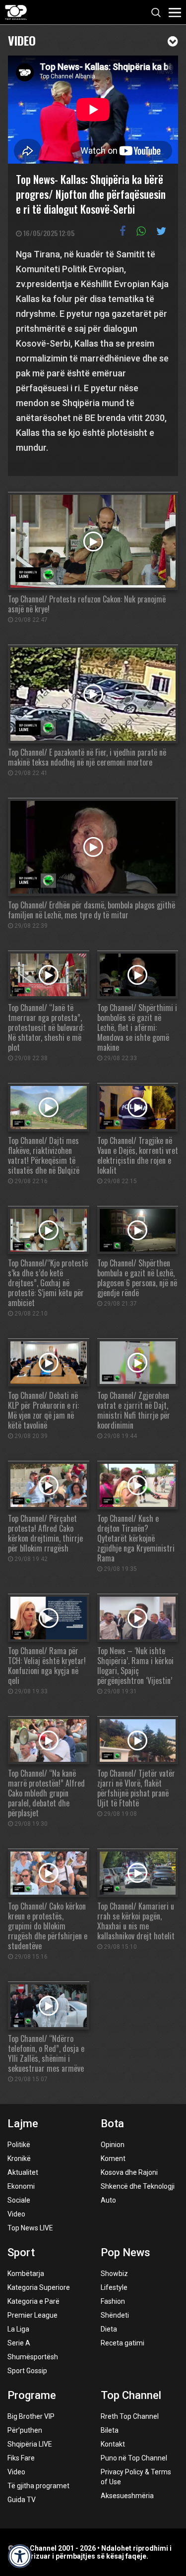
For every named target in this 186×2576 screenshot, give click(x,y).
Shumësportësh (33, 2357)
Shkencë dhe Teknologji (138, 2186)
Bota (112, 2124)
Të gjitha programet (38, 2486)
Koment (113, 2158)
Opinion (113, 2145)
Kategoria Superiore (39, 2287)
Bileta (110, 2430)
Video (22, 39)
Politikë (19, 2145)
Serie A (19, 2343)
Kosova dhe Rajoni (129, 2172)
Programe (32, 2395)
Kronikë (19, 2158)
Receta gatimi (123, 2343)
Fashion (113, 2301)
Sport (21, 2252)
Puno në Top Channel (134, 2458)
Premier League (32, 2315)
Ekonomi (21, 2186)
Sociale (19, 2200)
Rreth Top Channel (130, 2416)
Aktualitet (23, 2172)
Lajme (23, 2124)
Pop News (125, 2252)
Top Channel (131, 2395)
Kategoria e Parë (33, 2301)
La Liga (18, 2329)
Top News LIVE (30, 2228)
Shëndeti (115, 2315)
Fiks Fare (21, 2458)
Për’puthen (25, 2430)
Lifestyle (114, 2287)
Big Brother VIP (31, 2416)
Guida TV (22, 2500)
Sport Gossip (27, 2371)
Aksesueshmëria (127, 2496)
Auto (108, 2200)
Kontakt (113, 2444)
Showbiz (114, 2274)
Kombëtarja (26, 2274)
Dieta (109, 2329)
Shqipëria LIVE (30, 2444)
